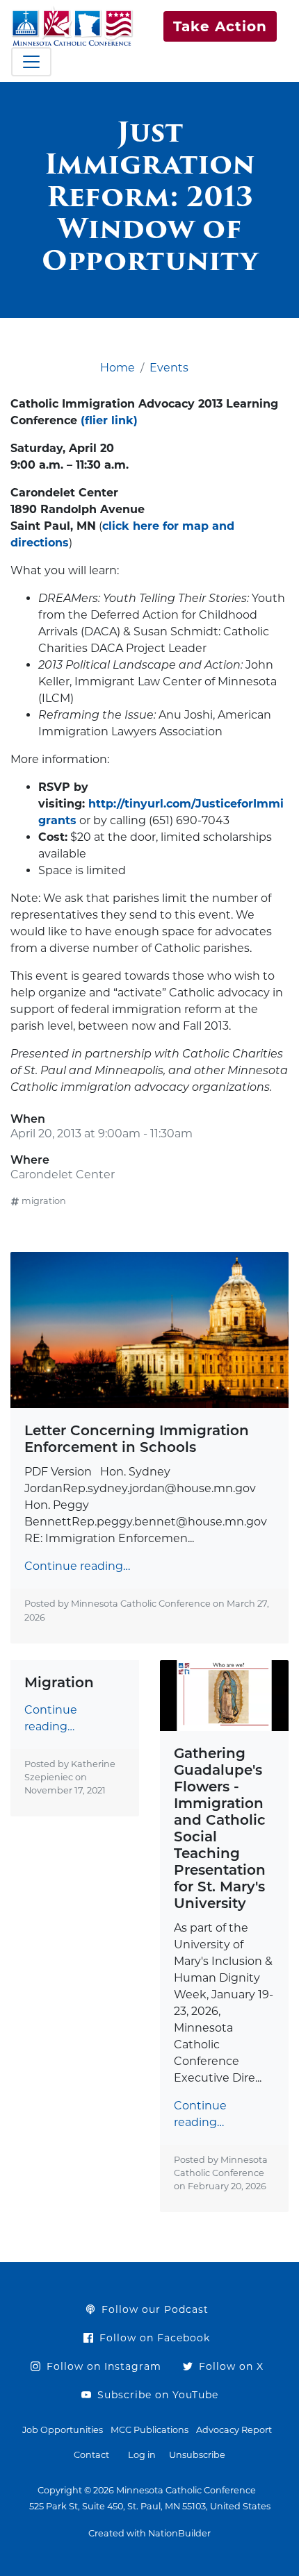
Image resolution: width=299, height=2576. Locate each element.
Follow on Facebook (153, 2338)
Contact (91, 2455)
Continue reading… (77, 1566)
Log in (142, 2455)
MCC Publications (149, 2430)
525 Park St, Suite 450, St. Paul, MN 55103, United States (150, 2506)
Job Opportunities (63, 2430)
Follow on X (229, 2366)
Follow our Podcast (153, 2309)
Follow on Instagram (102, 2366)
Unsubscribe (197, 2455)
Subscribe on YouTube (156, 2395)
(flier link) (109, 420)
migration (44, 1201)
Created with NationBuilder (149, 2533)
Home (118, 368)
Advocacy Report (234, 2430)
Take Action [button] (220, 26)
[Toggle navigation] (31, 62)
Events (169, 368)
